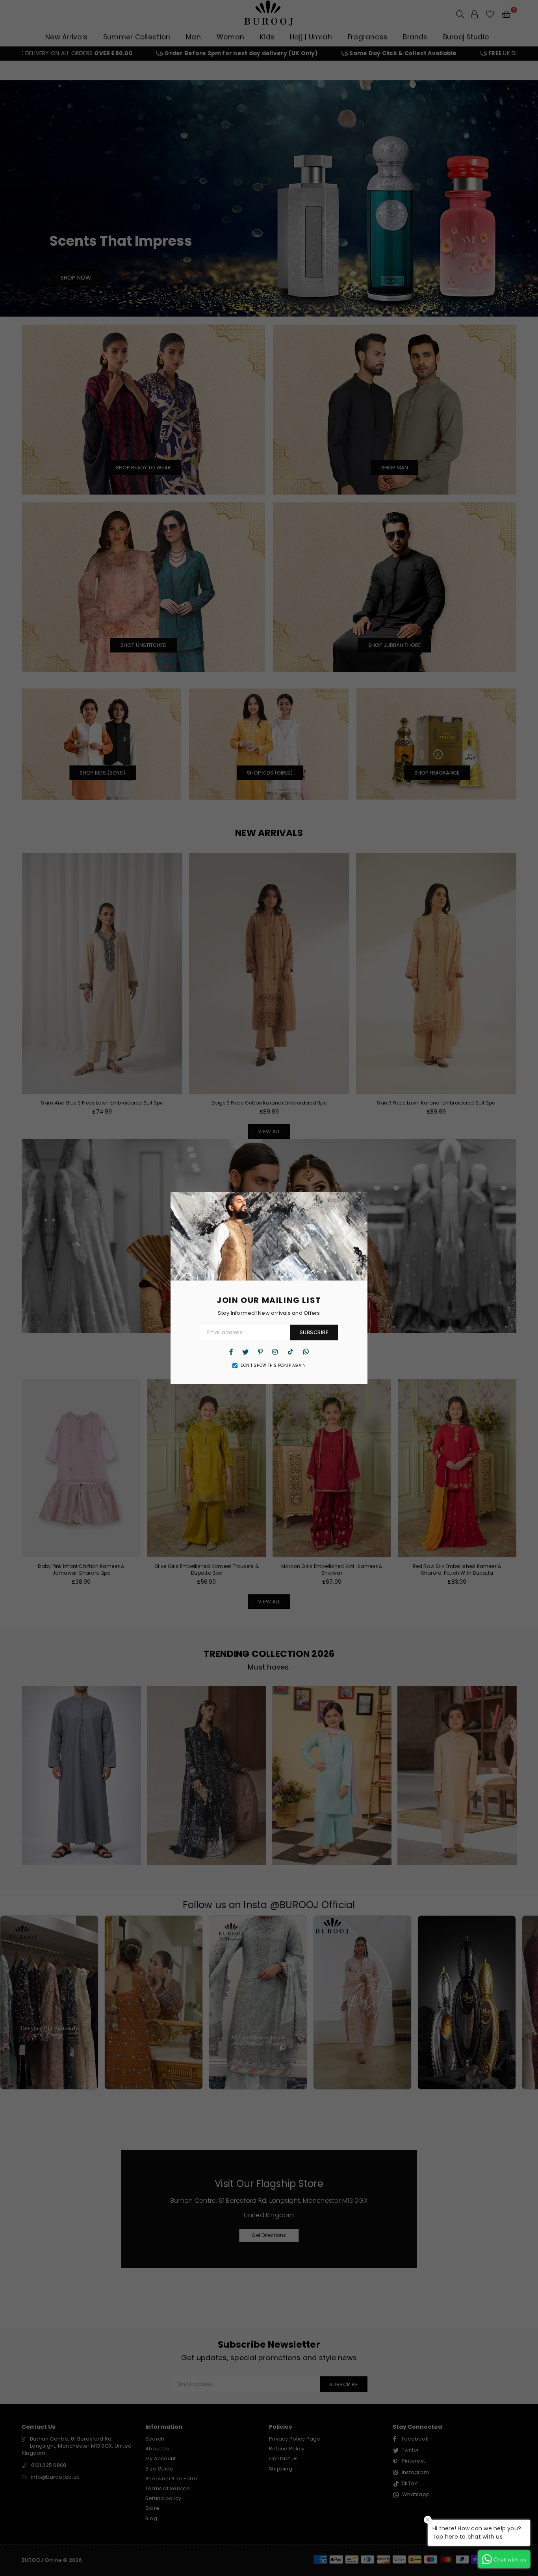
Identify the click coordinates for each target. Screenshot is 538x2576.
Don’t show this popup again (273, 1366)
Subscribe (314, 1332)
